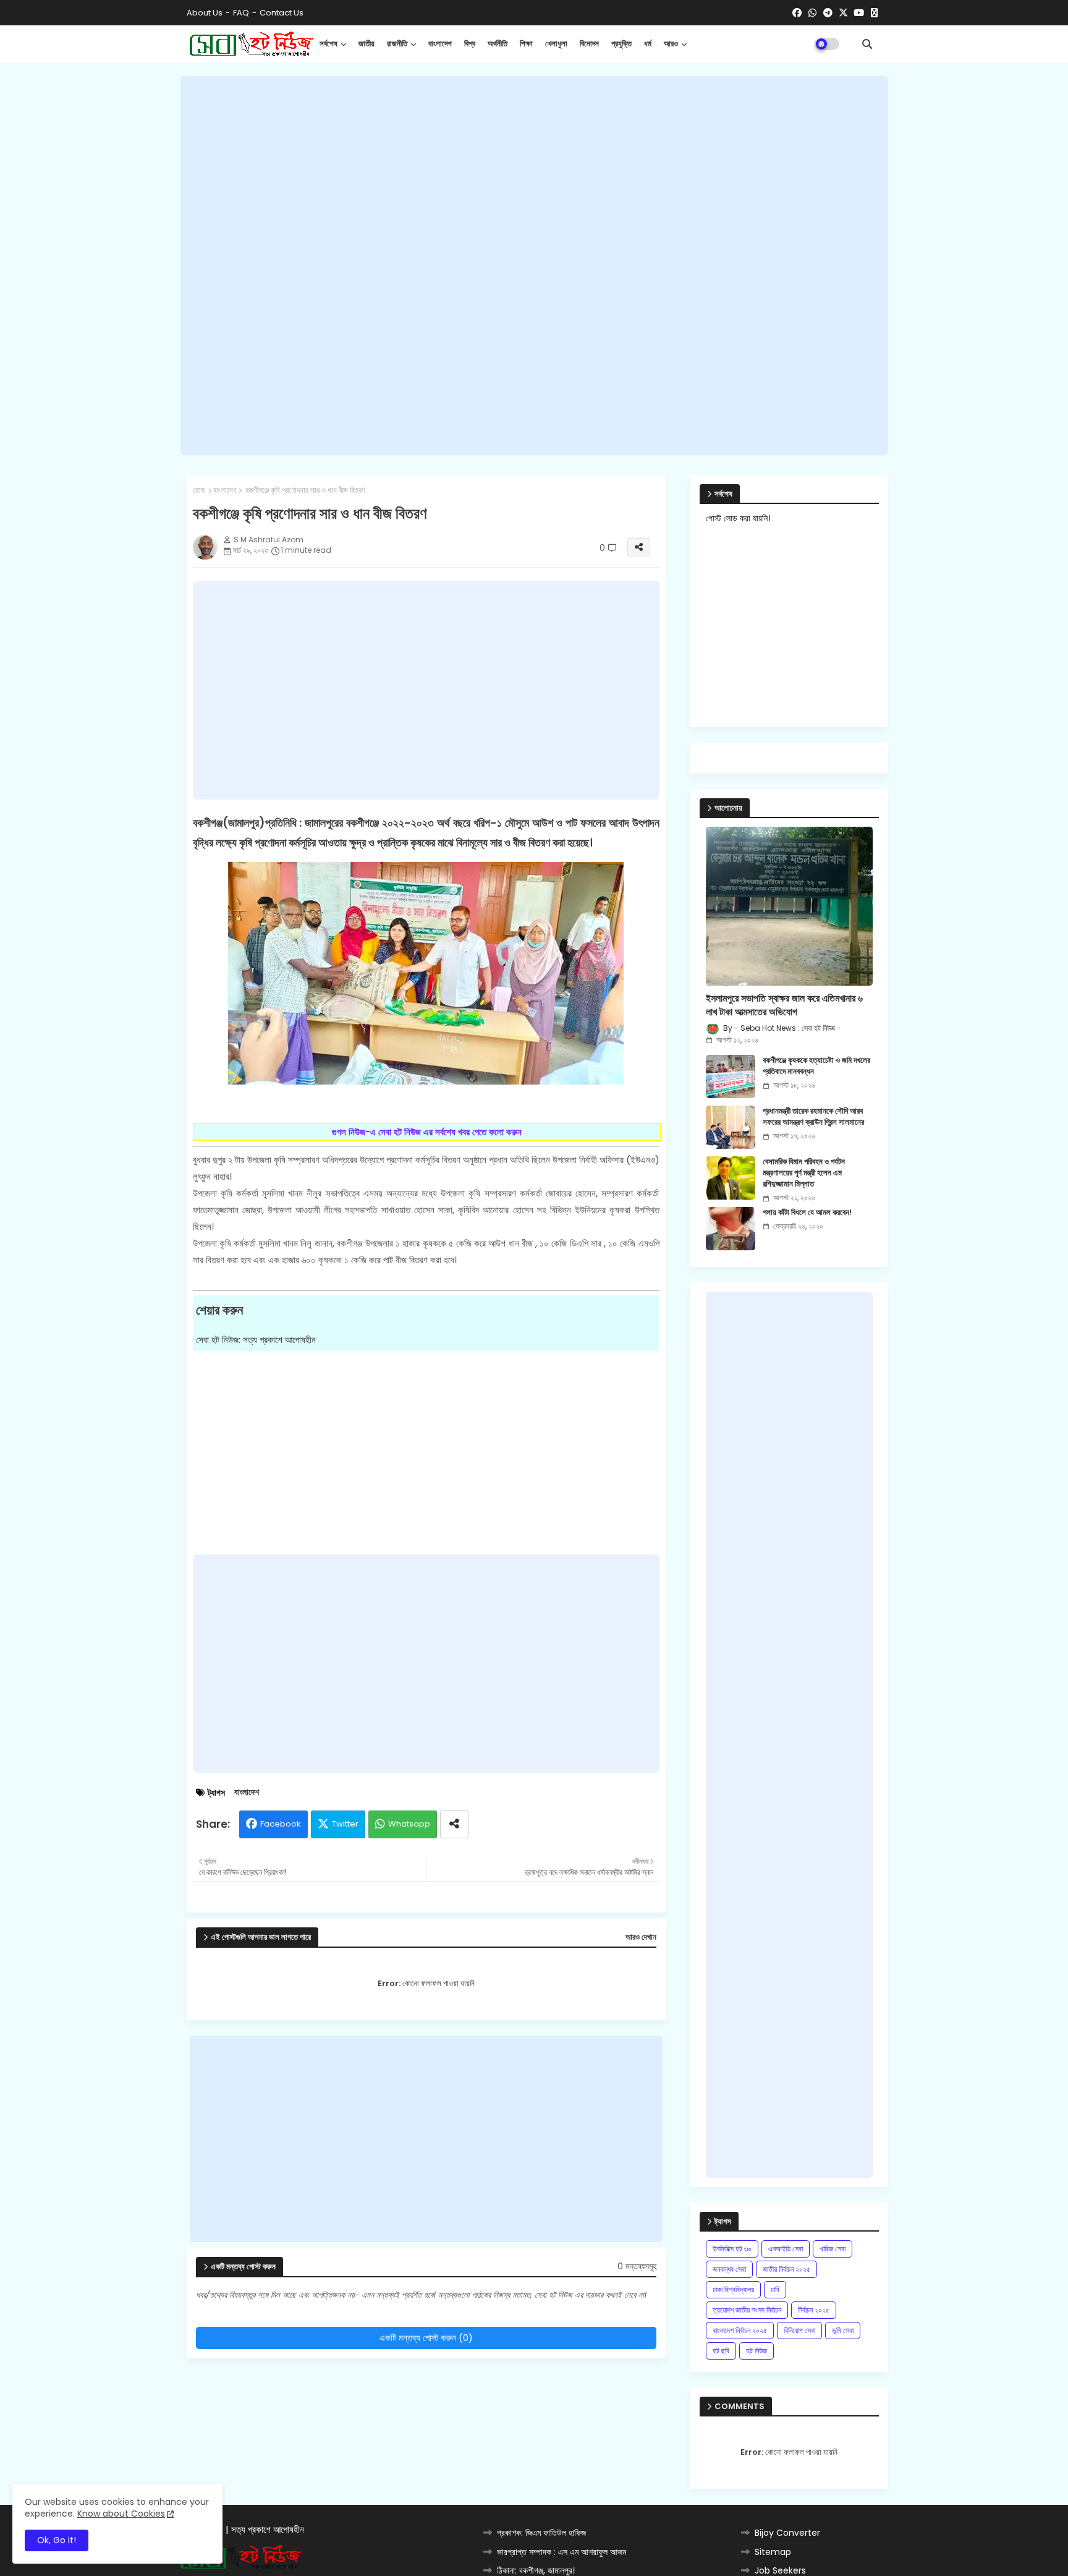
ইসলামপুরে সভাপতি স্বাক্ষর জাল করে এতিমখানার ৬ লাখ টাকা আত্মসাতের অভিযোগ (784, 1005)
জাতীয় (367, 44)
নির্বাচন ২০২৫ (814, 2310)
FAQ (241, 13)
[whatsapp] (812, 13)
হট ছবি (721, 2351)
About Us (205, 13)
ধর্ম (648, 44)
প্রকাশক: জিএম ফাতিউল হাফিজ (541, 2533)
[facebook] (797, 13)
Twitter (345, 1824)
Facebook (281, 1824)
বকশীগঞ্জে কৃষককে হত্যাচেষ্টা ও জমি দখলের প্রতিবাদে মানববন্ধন (816, 1066)
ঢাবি (775, 2289)
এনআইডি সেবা (786, 2249)
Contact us (282, 13)
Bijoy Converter (787, 2533)
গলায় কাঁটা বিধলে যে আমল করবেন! (807, 1213)
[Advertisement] (534, 266)
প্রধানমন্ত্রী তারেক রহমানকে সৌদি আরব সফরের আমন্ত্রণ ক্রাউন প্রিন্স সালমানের (813, 1117)
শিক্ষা (526, 44)
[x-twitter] (843, 13)
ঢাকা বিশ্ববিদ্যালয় (733, 2289)
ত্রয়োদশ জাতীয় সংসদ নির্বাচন (747, 2310)
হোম (199, 490)
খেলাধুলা (556, 44)
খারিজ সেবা (833, 2249)
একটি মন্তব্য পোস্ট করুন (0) (426, 2338)
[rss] (874, 13)
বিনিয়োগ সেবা (799, 2330)
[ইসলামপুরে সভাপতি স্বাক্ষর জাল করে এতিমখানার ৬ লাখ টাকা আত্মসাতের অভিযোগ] (789, 906)
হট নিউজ (756, 2351)
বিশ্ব (470, 44)
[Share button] (454, 1824)
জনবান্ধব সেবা (729, 2269)
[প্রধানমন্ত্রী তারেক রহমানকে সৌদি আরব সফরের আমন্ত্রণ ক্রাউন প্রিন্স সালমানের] (731, 1127)
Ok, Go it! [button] (57, 2540)
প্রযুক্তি (621, 44)
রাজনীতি (397, 44)
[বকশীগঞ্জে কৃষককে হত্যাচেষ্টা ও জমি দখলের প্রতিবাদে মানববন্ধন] (731, 1077)
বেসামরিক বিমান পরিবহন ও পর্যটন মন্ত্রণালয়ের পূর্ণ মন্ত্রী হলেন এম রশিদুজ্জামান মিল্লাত (804, 1173)
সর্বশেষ (328, 44)
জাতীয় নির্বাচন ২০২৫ (786, 2269)
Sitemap (773, 2552)
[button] (867, 44)
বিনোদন (589, 44)
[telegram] (828, 13)
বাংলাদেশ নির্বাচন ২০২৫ (740, 2330)
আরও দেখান (641, 1937)
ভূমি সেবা (843, 2330)
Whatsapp (409, 1824)
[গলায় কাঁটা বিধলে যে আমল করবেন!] (731, 1229)
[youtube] (859, 13)
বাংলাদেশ (440, 44)
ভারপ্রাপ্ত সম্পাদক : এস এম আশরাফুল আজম (562, 2552)
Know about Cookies (121, 2514)
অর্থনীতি (498, 44)
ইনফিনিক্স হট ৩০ (732, 2249)
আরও (671, 44)
